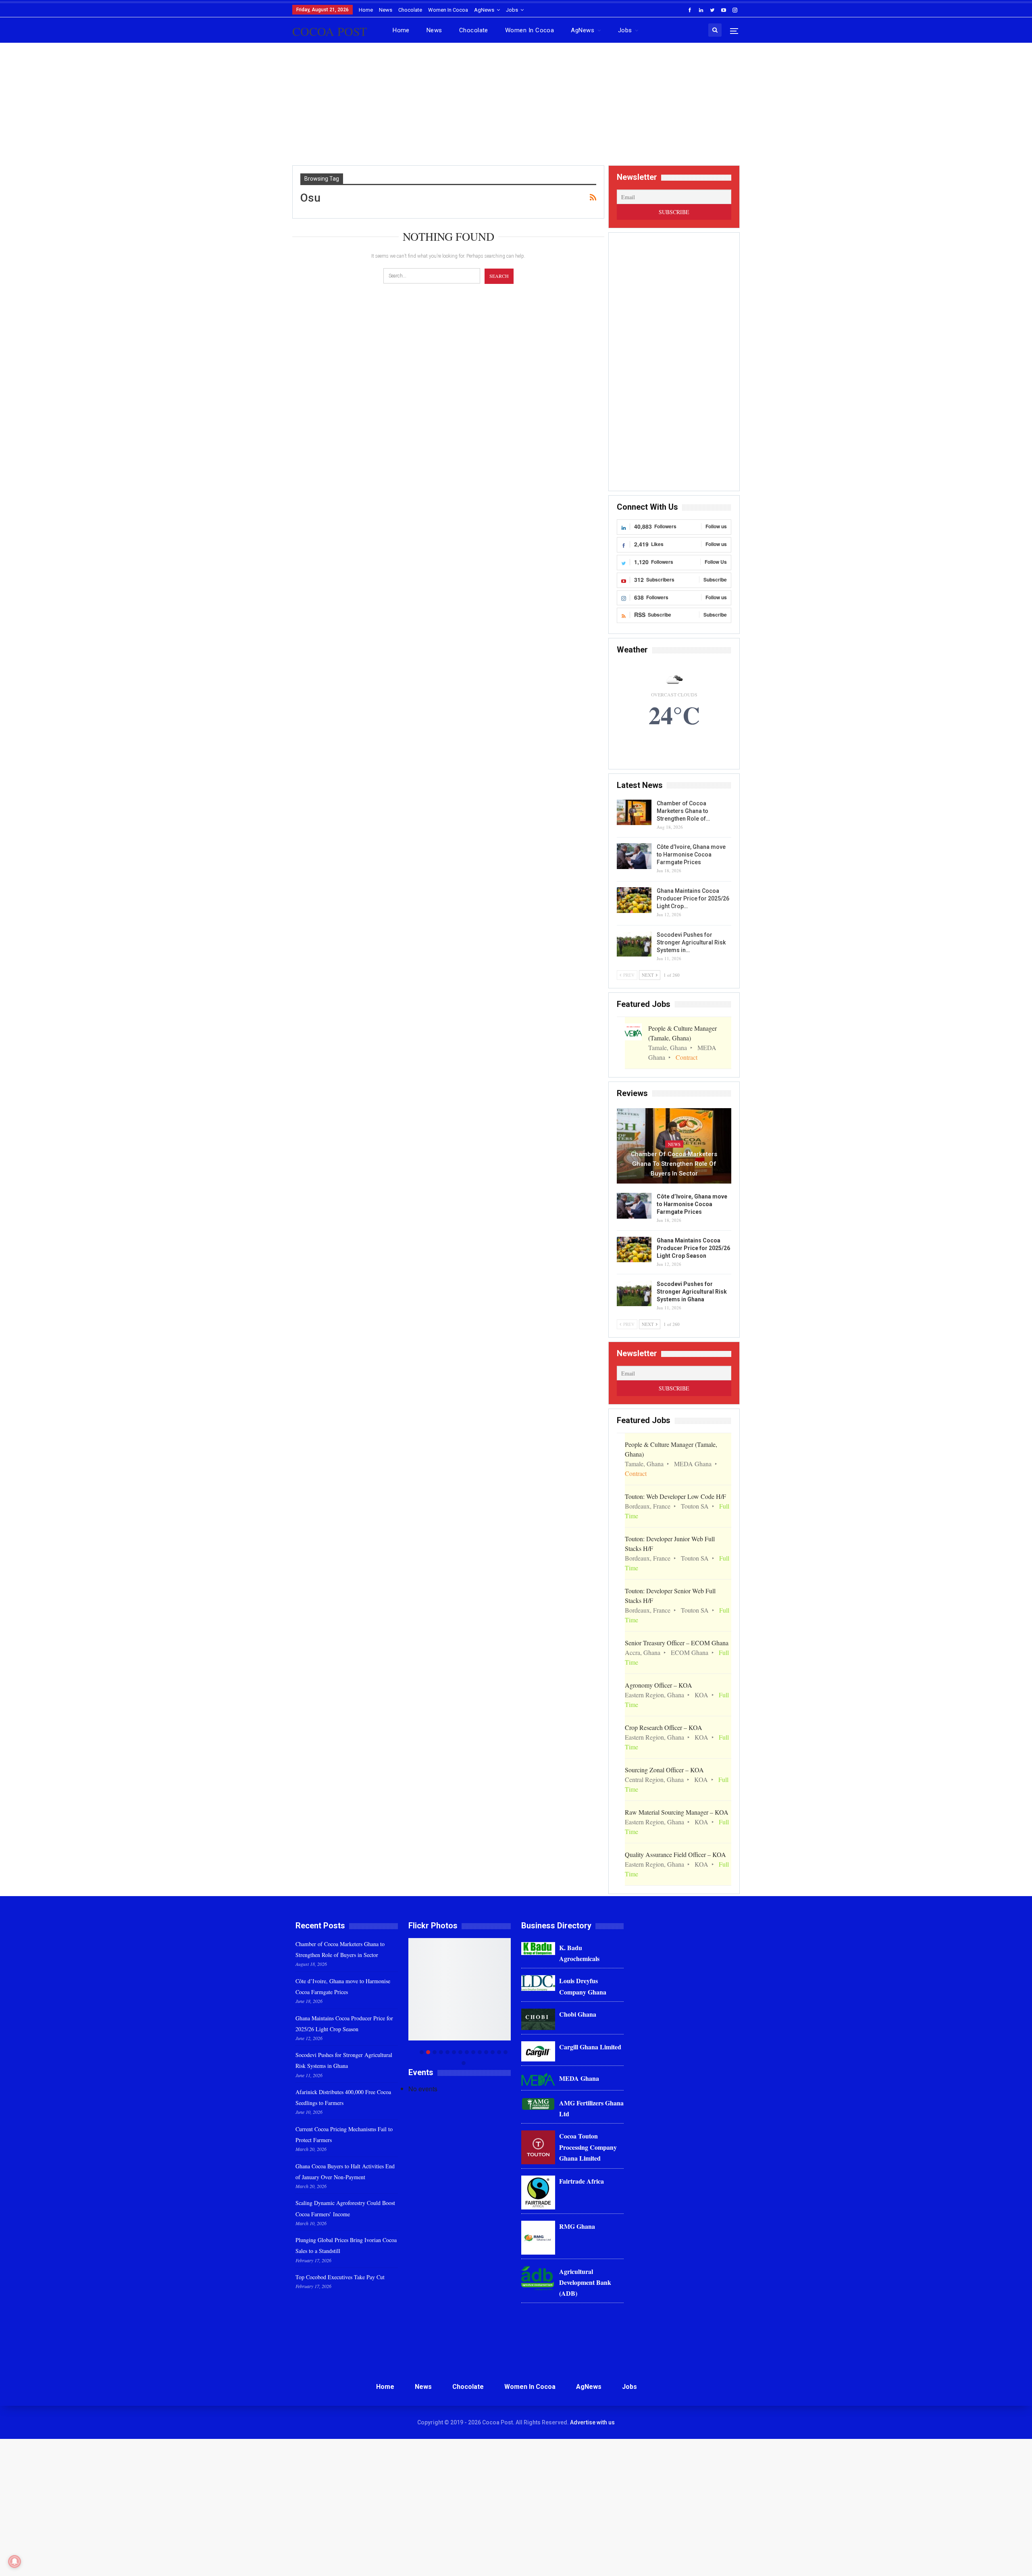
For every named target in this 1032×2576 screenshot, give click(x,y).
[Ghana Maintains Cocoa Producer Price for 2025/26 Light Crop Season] (634, 900)
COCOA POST (330, 31)
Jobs (512, 10)
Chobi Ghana (578, 2014)
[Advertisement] (516, 107)
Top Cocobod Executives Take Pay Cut (340, 2277)
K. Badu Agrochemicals (579, 1953)
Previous (411, 2002)
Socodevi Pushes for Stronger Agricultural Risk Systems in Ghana (692, 1292)
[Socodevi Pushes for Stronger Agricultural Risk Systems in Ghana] (634, 944)
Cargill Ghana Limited (590, 2047)
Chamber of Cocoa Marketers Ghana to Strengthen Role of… (683, 811)
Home (366, 10)
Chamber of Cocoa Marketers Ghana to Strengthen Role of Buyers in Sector (674, 1164)
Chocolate (410, 10)
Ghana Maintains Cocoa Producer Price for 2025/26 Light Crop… (693, 898)
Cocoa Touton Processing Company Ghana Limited (588, 2147)
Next (509, 2002)
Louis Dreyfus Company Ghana (583, 1986)
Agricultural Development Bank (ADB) (585, 2282)
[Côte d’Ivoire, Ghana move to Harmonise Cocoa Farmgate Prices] (634, 856)
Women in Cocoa (448, 10)
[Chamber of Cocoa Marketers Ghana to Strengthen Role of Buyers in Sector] (634, 813)
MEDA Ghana (579, 2078)
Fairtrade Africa (582, 2181)
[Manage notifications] (15, 2561)
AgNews (484, 10)
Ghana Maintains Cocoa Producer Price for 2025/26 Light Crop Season (693, 1248)
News (386, 10)
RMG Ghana (577, 2226)
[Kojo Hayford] (460, 1989)
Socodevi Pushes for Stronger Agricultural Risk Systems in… (691, 942)
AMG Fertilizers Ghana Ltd (591, 2108)
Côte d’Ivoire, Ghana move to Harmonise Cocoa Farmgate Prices (691, 854)
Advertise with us (592, 2422)
